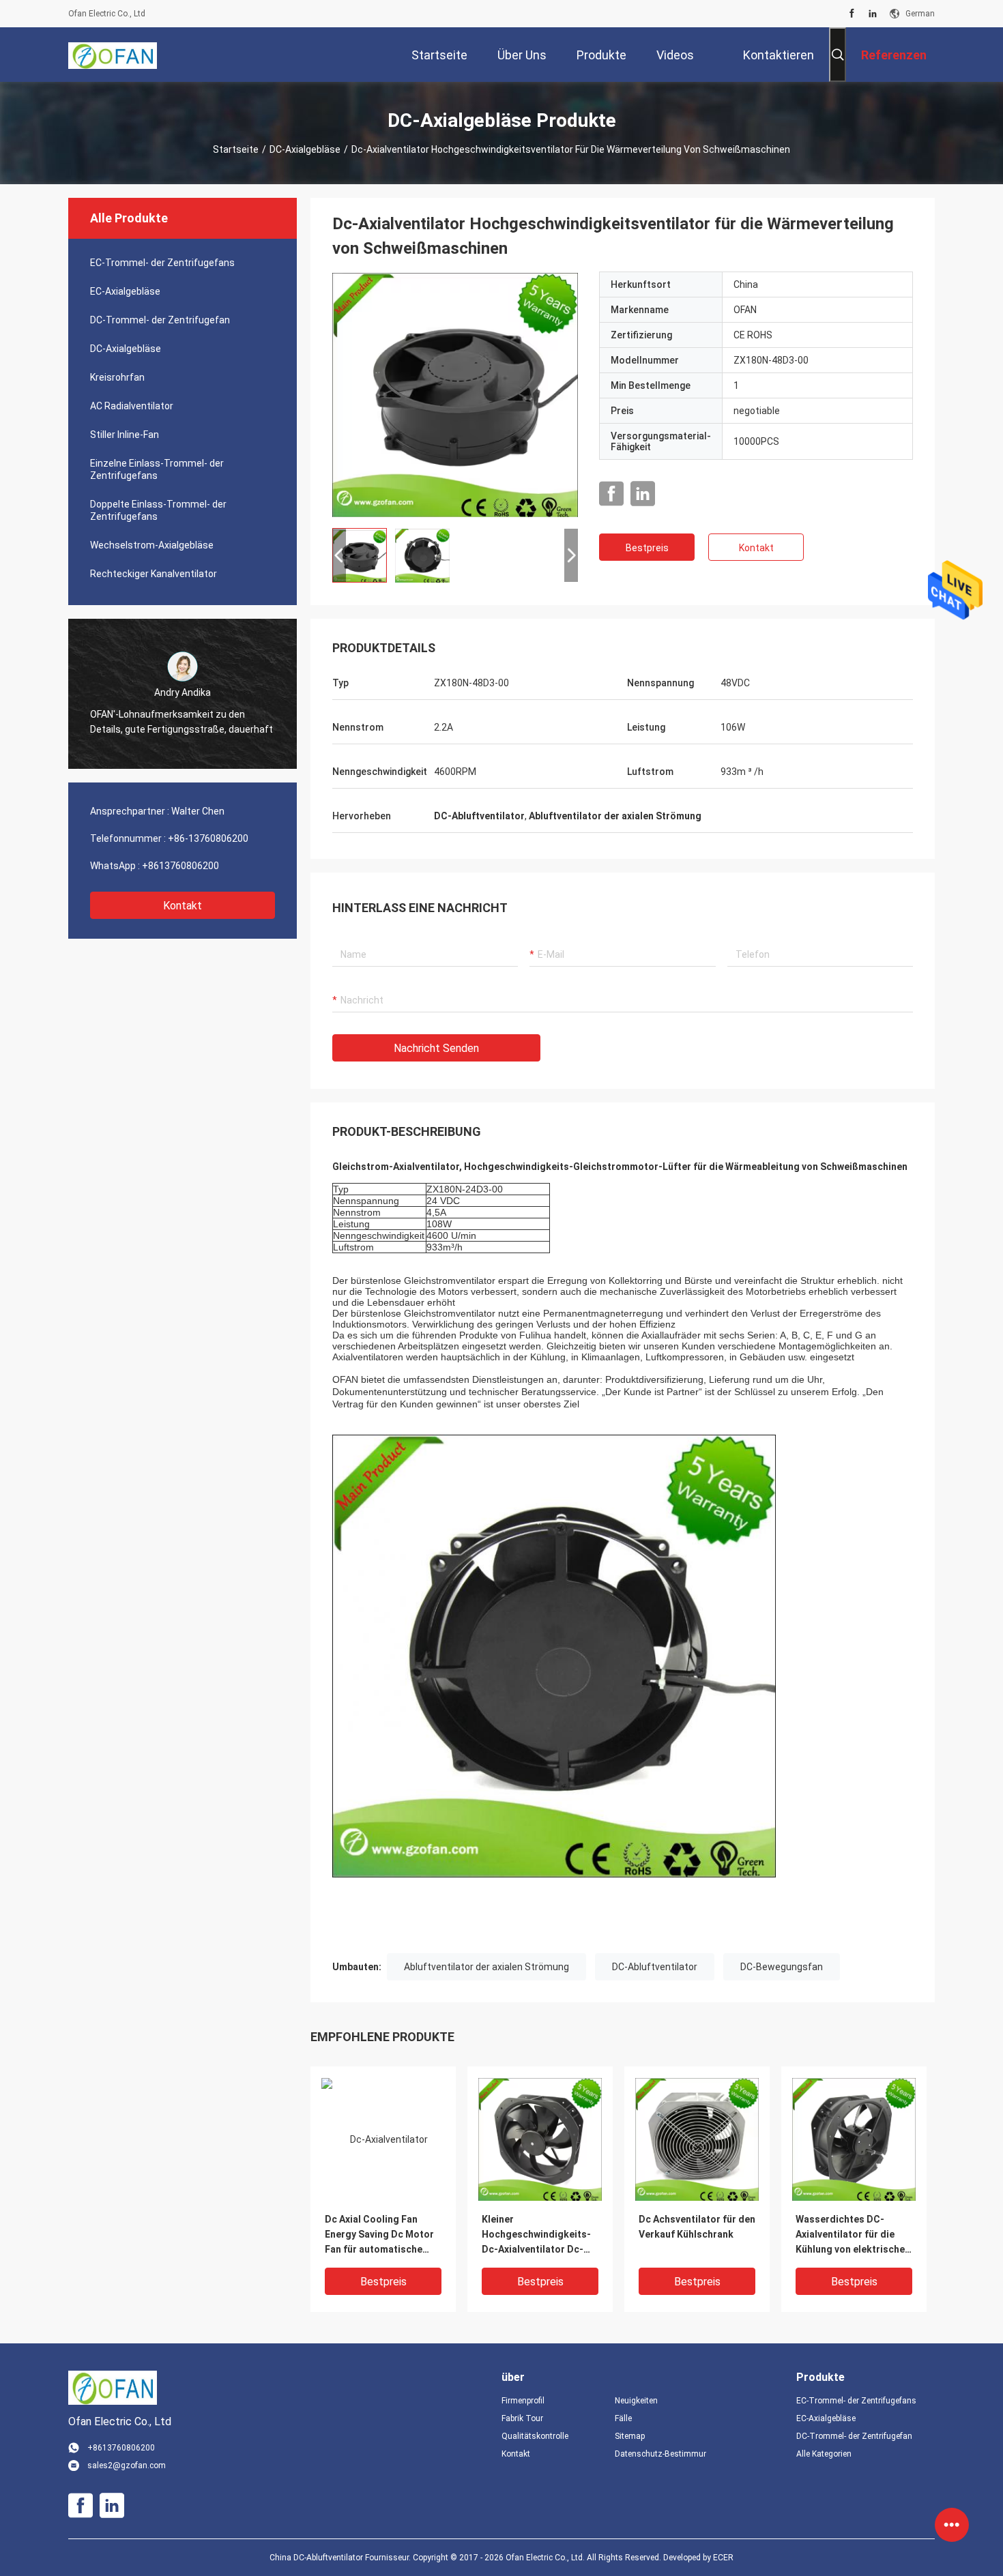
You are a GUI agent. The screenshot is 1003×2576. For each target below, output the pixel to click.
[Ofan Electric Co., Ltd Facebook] (852, 14)
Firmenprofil (523, 2401)
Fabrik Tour (522, 2418)
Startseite (236, 149)
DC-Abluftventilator (655, 1967)
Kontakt (183, 906)
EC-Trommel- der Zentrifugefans (162, 263)
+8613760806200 (180, 866)
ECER (723, 2558)
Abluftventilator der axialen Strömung (486, 1967)
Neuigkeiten (636, 2401)
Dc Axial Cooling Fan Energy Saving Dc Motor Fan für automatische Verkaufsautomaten (379, 2235)
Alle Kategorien (824, 2454)
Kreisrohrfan (117, 377)
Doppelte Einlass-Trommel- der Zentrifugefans (158, 510)
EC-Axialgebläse (125, 291)
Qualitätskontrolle (535, 2436)
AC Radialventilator (132, 406)
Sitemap (630, 2436)
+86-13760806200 (208, 838)
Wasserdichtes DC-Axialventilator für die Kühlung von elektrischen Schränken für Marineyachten (853, 2235)
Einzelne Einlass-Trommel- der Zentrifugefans (157, 469)
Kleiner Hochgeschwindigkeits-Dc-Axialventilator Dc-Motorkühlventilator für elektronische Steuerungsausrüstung (536, 2235)
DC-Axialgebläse (305, 149)
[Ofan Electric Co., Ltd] (113, 55)
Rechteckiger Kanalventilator (154, 574)
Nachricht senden (436, 1048)
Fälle (623, 2418)
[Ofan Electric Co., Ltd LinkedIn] (873, 14)
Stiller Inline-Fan (125, 435)
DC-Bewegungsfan (782, 1967)
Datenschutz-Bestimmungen (660, 2454)
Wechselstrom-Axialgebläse (152, 545)
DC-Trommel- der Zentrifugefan (160, 320)
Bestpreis (647, 548)
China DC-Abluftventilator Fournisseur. (341, 2558)
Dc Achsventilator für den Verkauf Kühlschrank (697, 2227)
